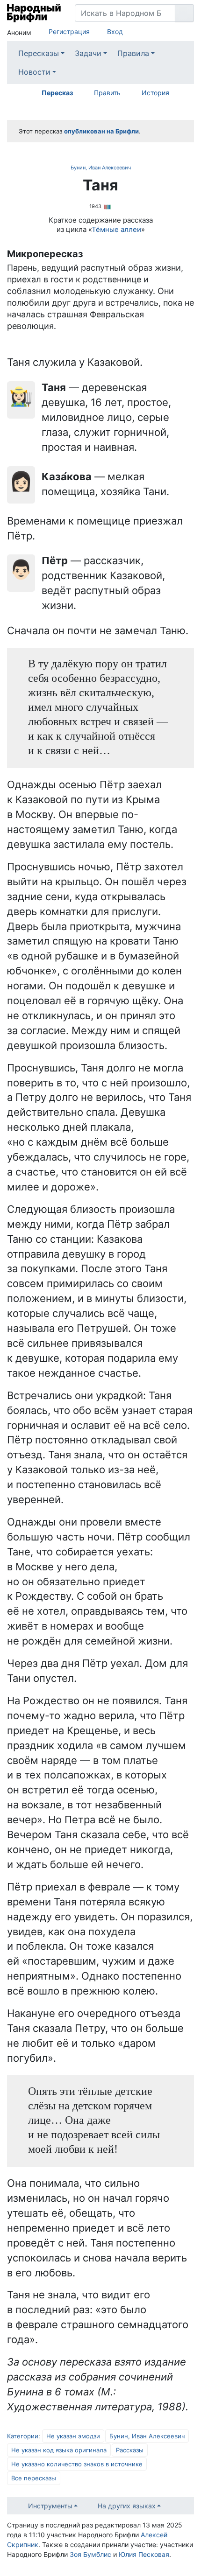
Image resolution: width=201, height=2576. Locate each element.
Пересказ (57, 93)
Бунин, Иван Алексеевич (101, 168)
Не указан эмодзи (73, 2436)
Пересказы (39, 53)
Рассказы (130, 2450)
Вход (115, 31)
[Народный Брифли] (34, 13)
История (155, 93)
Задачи (88, 53)
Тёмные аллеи (116, 229)
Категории (23, 2436)
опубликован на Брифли (101, 131)
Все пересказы (34, 2478)
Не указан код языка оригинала (59, 2450)
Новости (34, 72)
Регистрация (69, 31)
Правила (133, 53)
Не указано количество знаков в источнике (77, 2464)
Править (107, 93)
